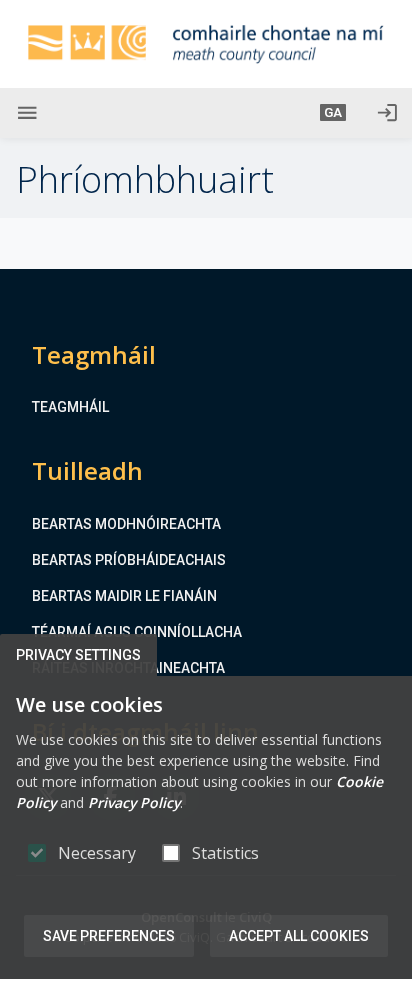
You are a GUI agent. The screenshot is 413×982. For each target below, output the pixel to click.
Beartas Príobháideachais (129, 560)
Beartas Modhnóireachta (126, 524)
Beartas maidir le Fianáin (124, 596)
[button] (333, 113)
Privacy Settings (78, 655)
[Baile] (206, 44)
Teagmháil (70, 407)
